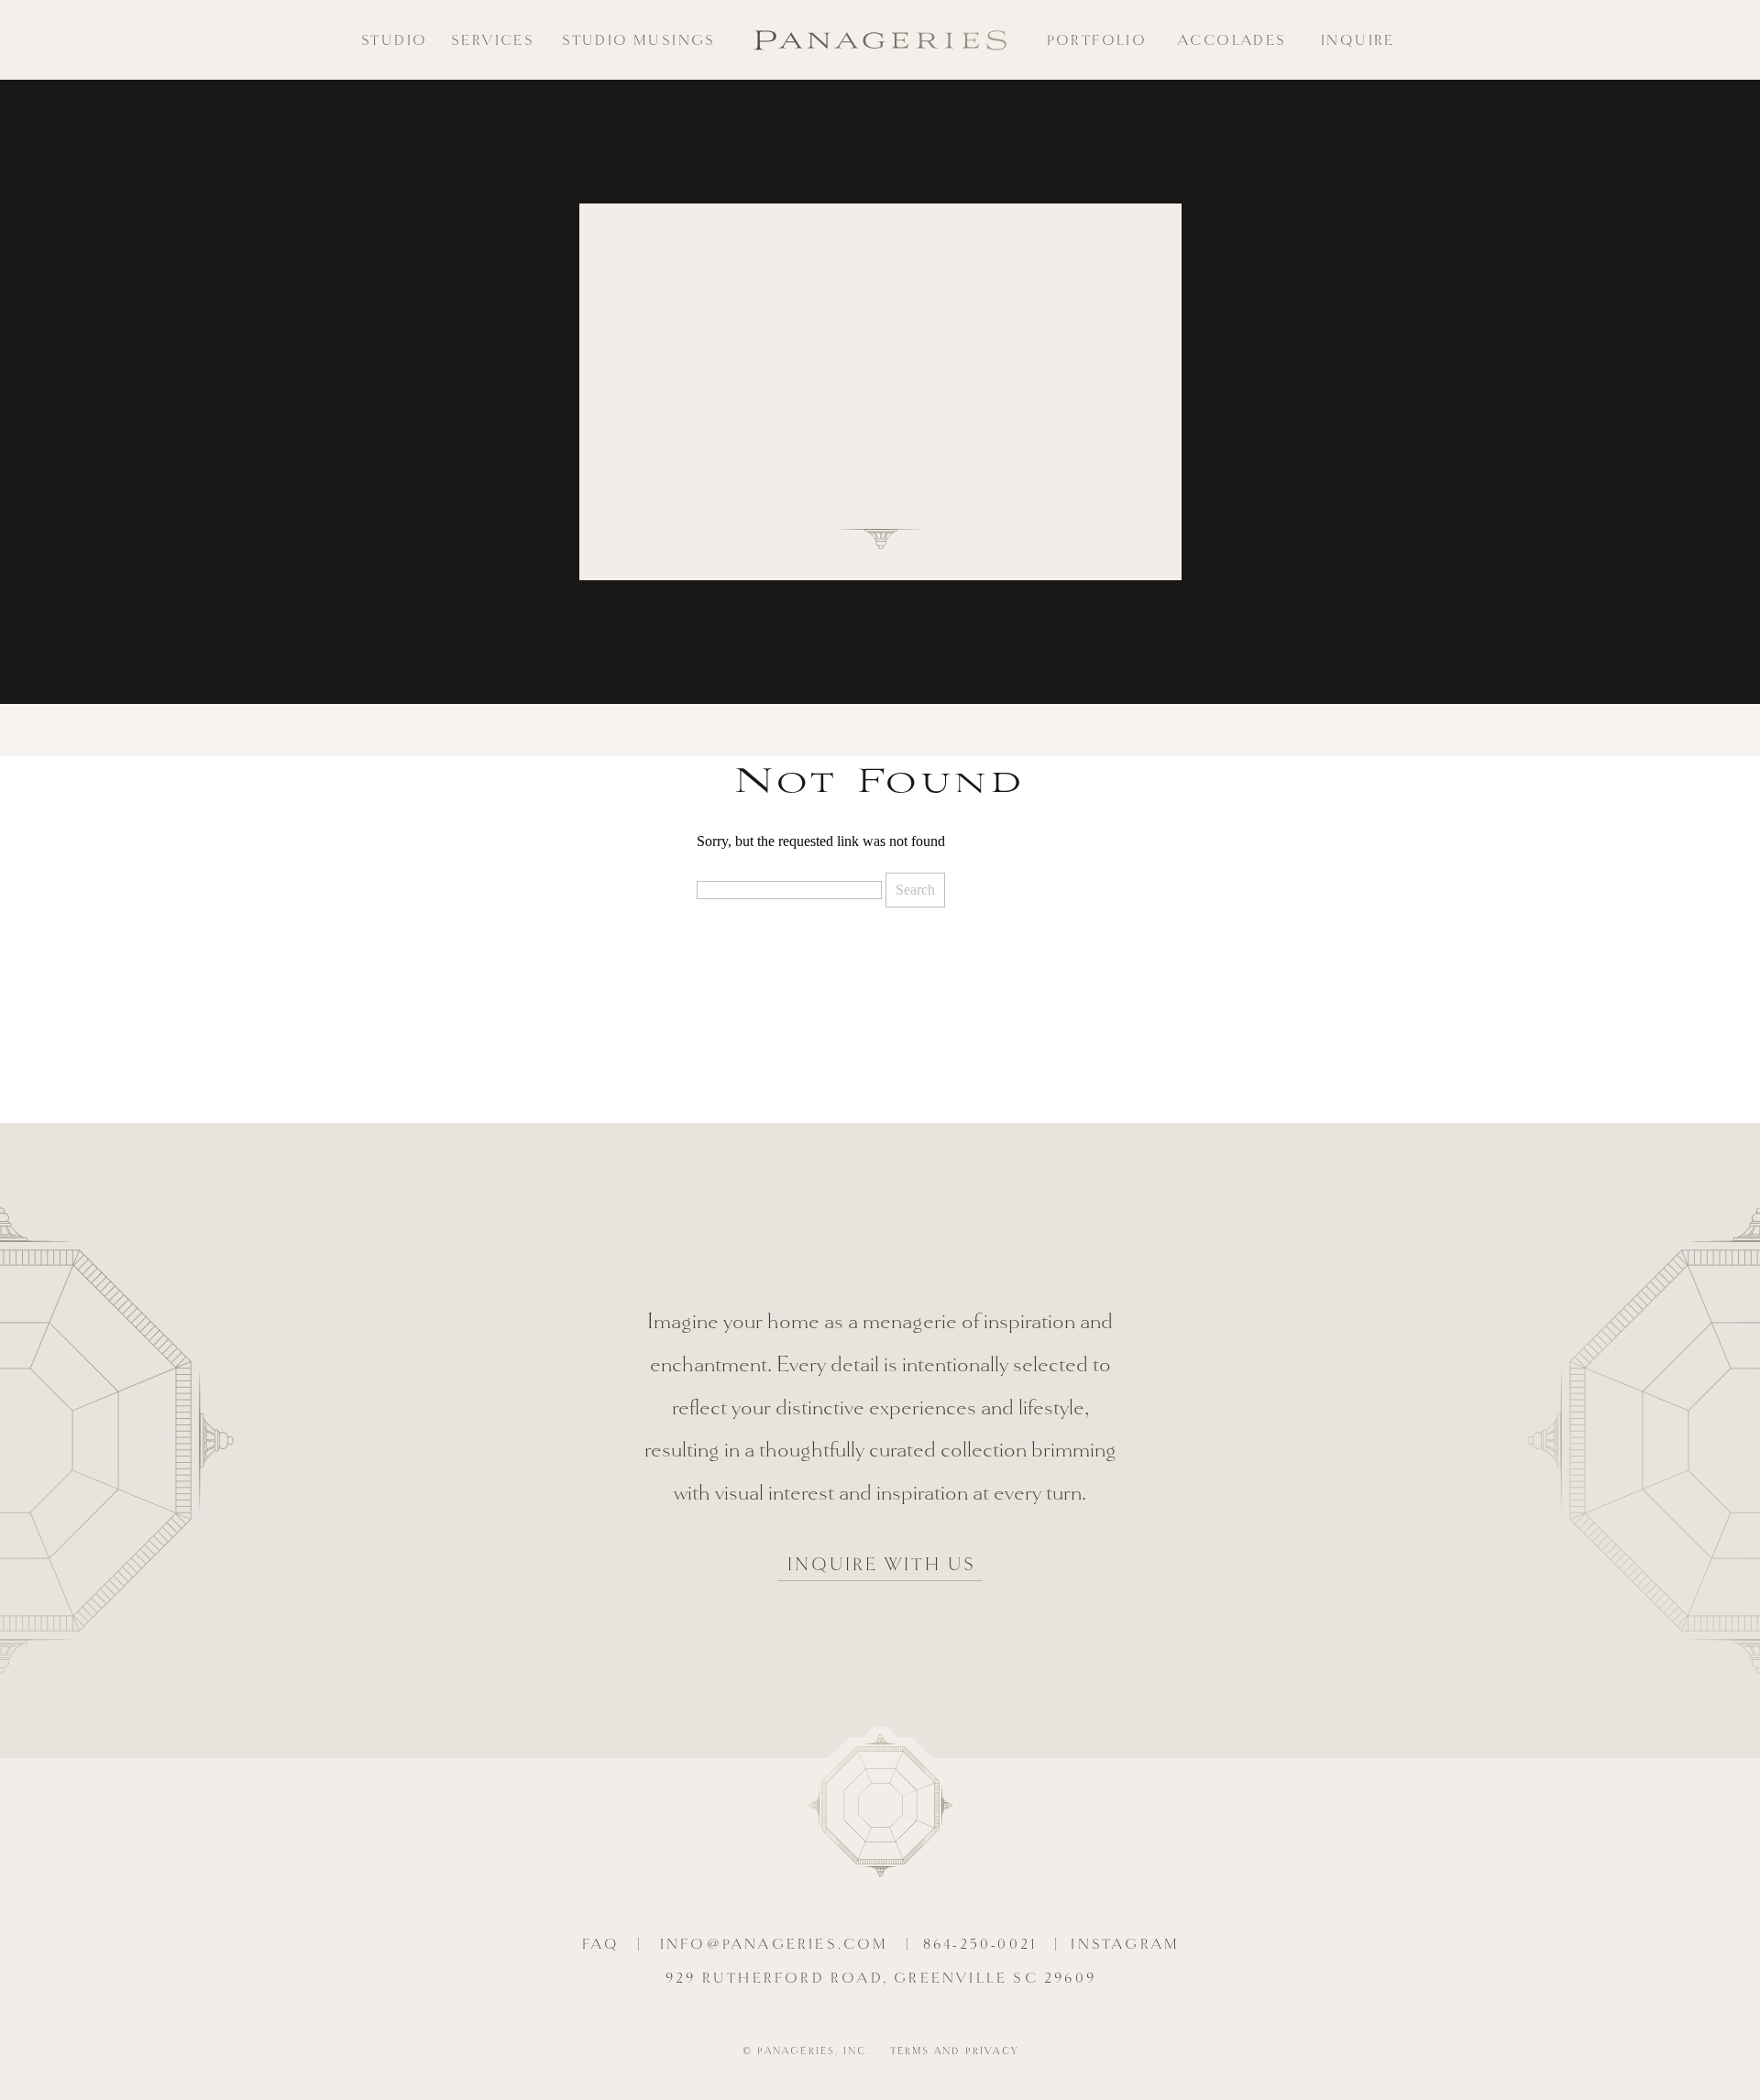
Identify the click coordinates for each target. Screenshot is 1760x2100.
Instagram (1125, 1945)
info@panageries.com (775, 1945)
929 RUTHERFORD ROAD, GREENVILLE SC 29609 (881, 1979)
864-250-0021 (980, 1945)
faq (601, 1945)
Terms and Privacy (954, 2051)
